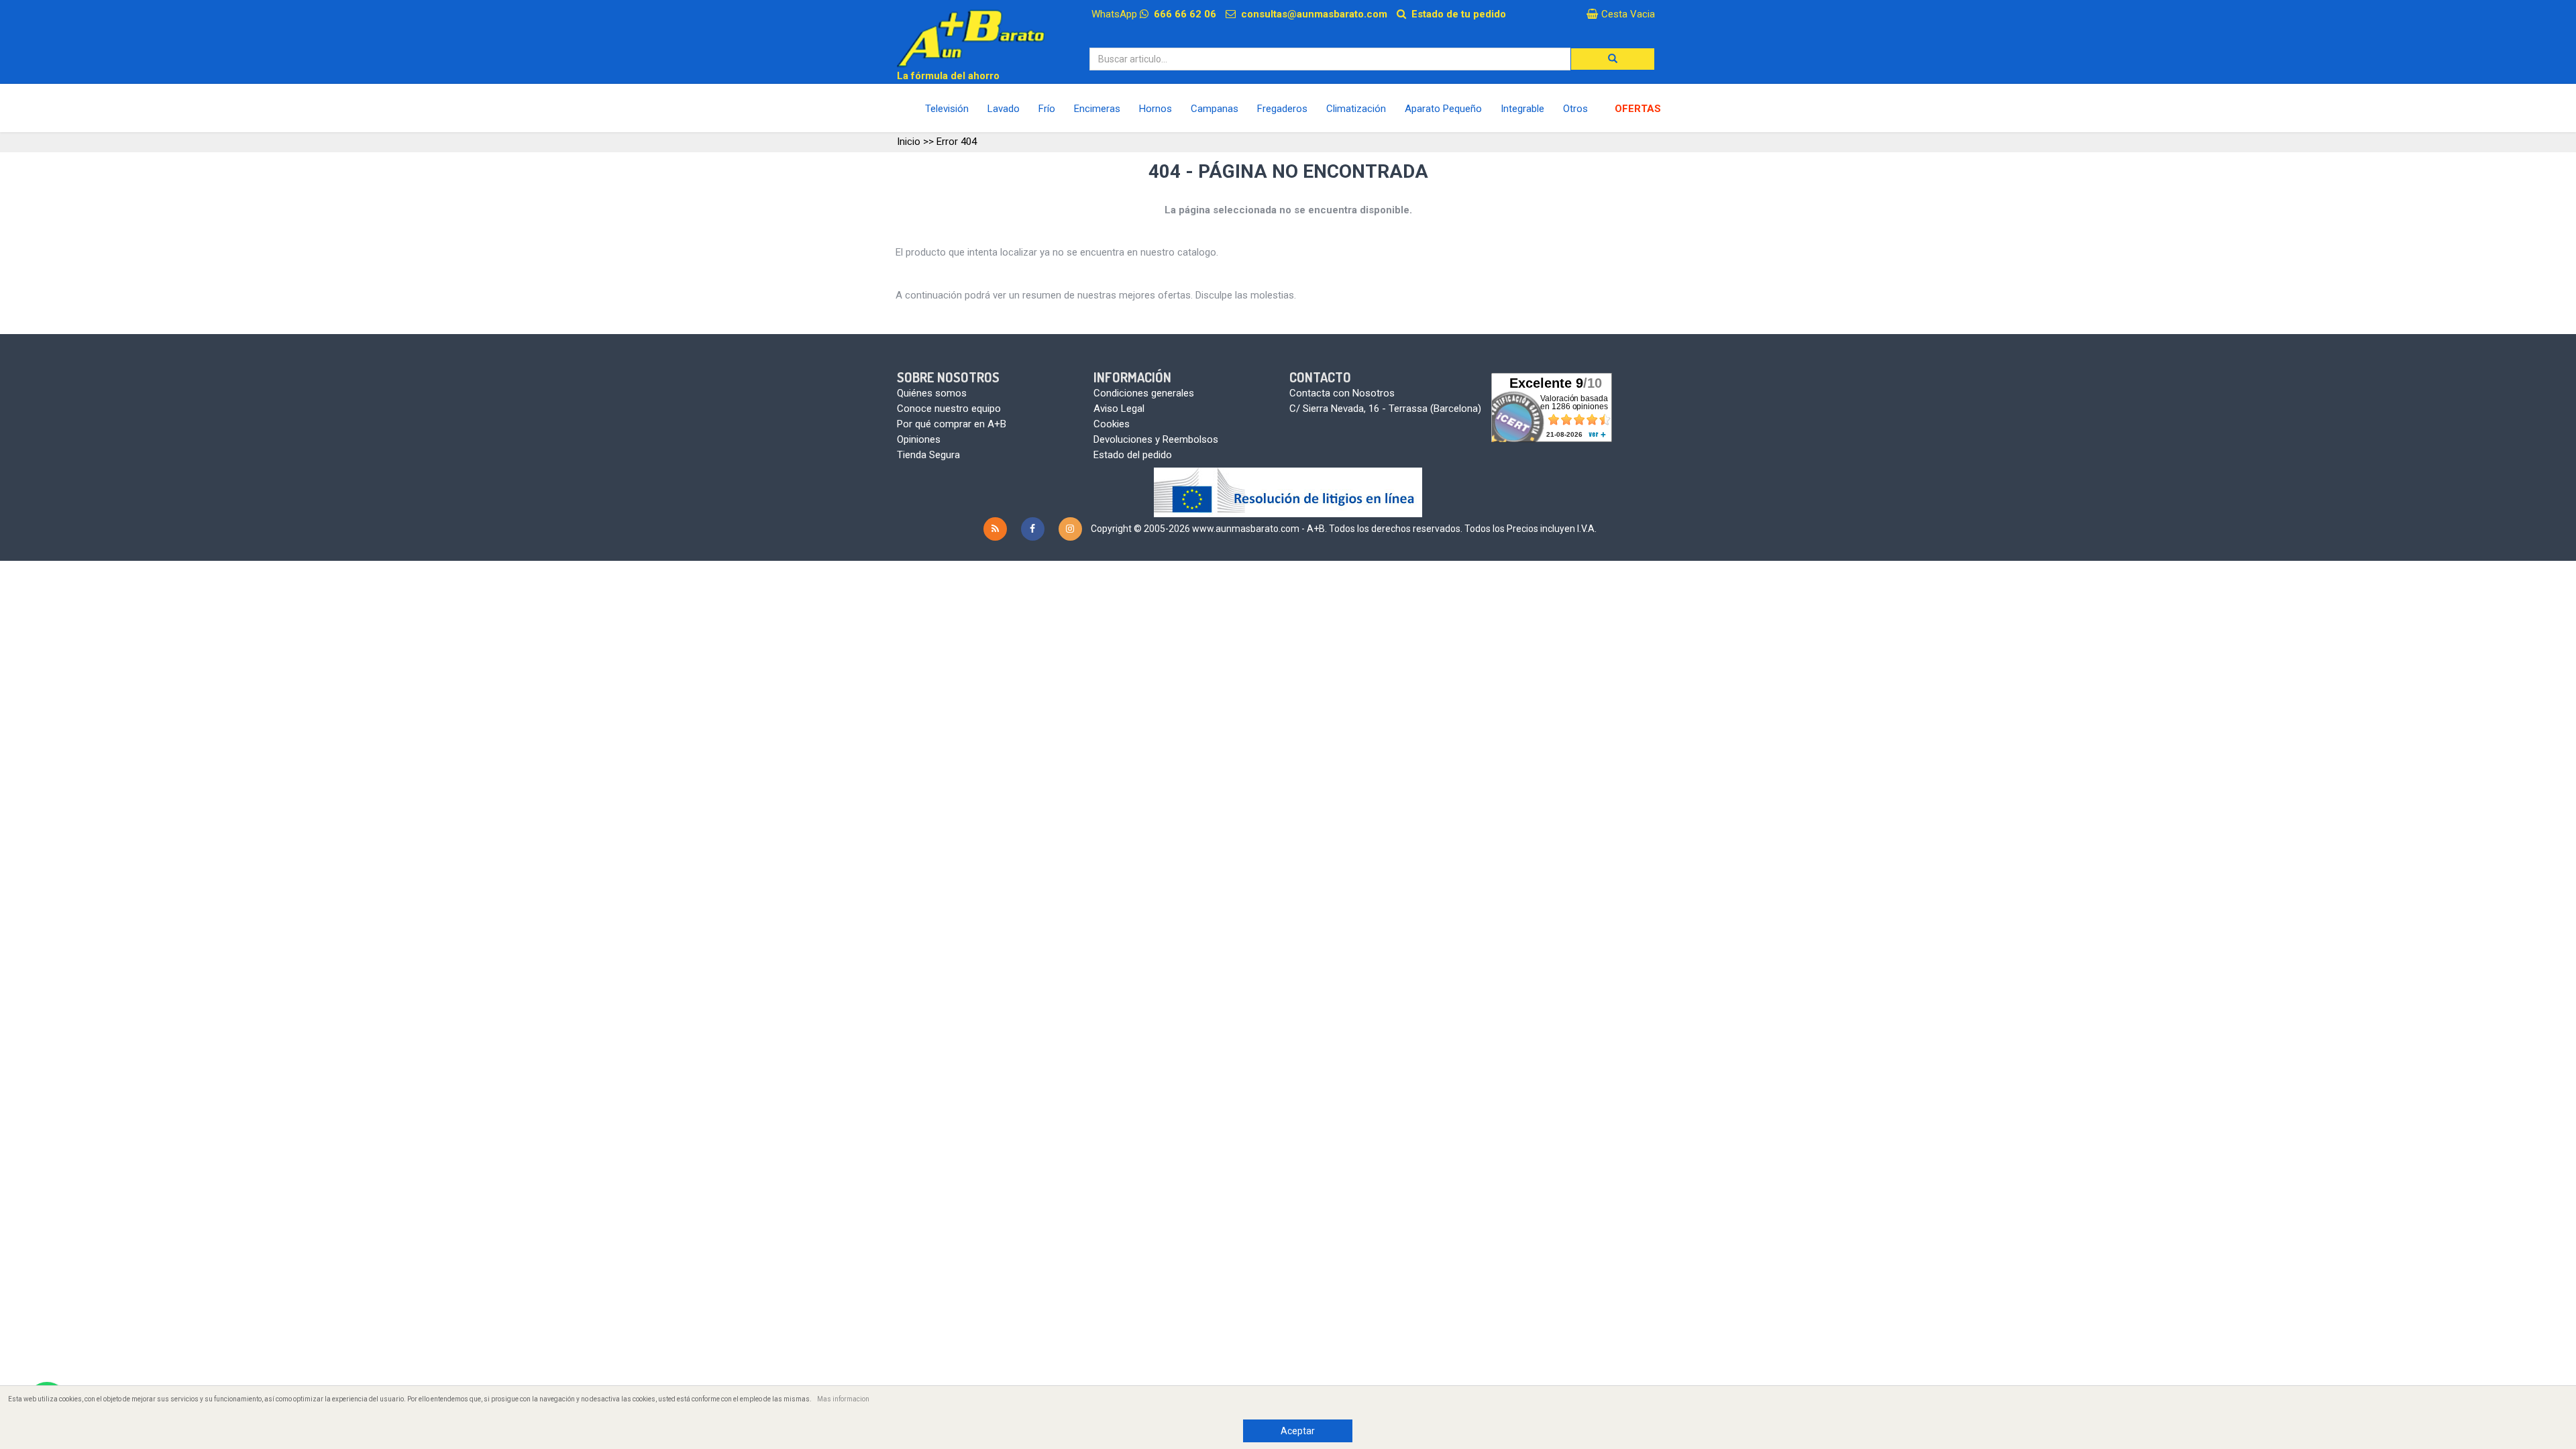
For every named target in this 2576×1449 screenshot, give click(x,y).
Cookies (1112, 424)
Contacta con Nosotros (1342, 393)
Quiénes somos (932, 393)
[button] (1613, 59)
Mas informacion (843, 1399)
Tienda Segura (928, 455)
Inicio (909, 142)
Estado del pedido (1133, 455)
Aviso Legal (1119, 409)
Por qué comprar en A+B (952, 424)
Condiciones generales (1144, 393)
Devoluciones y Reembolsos (1156, 439)
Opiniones (919, 439)
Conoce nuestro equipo (949, 409)
